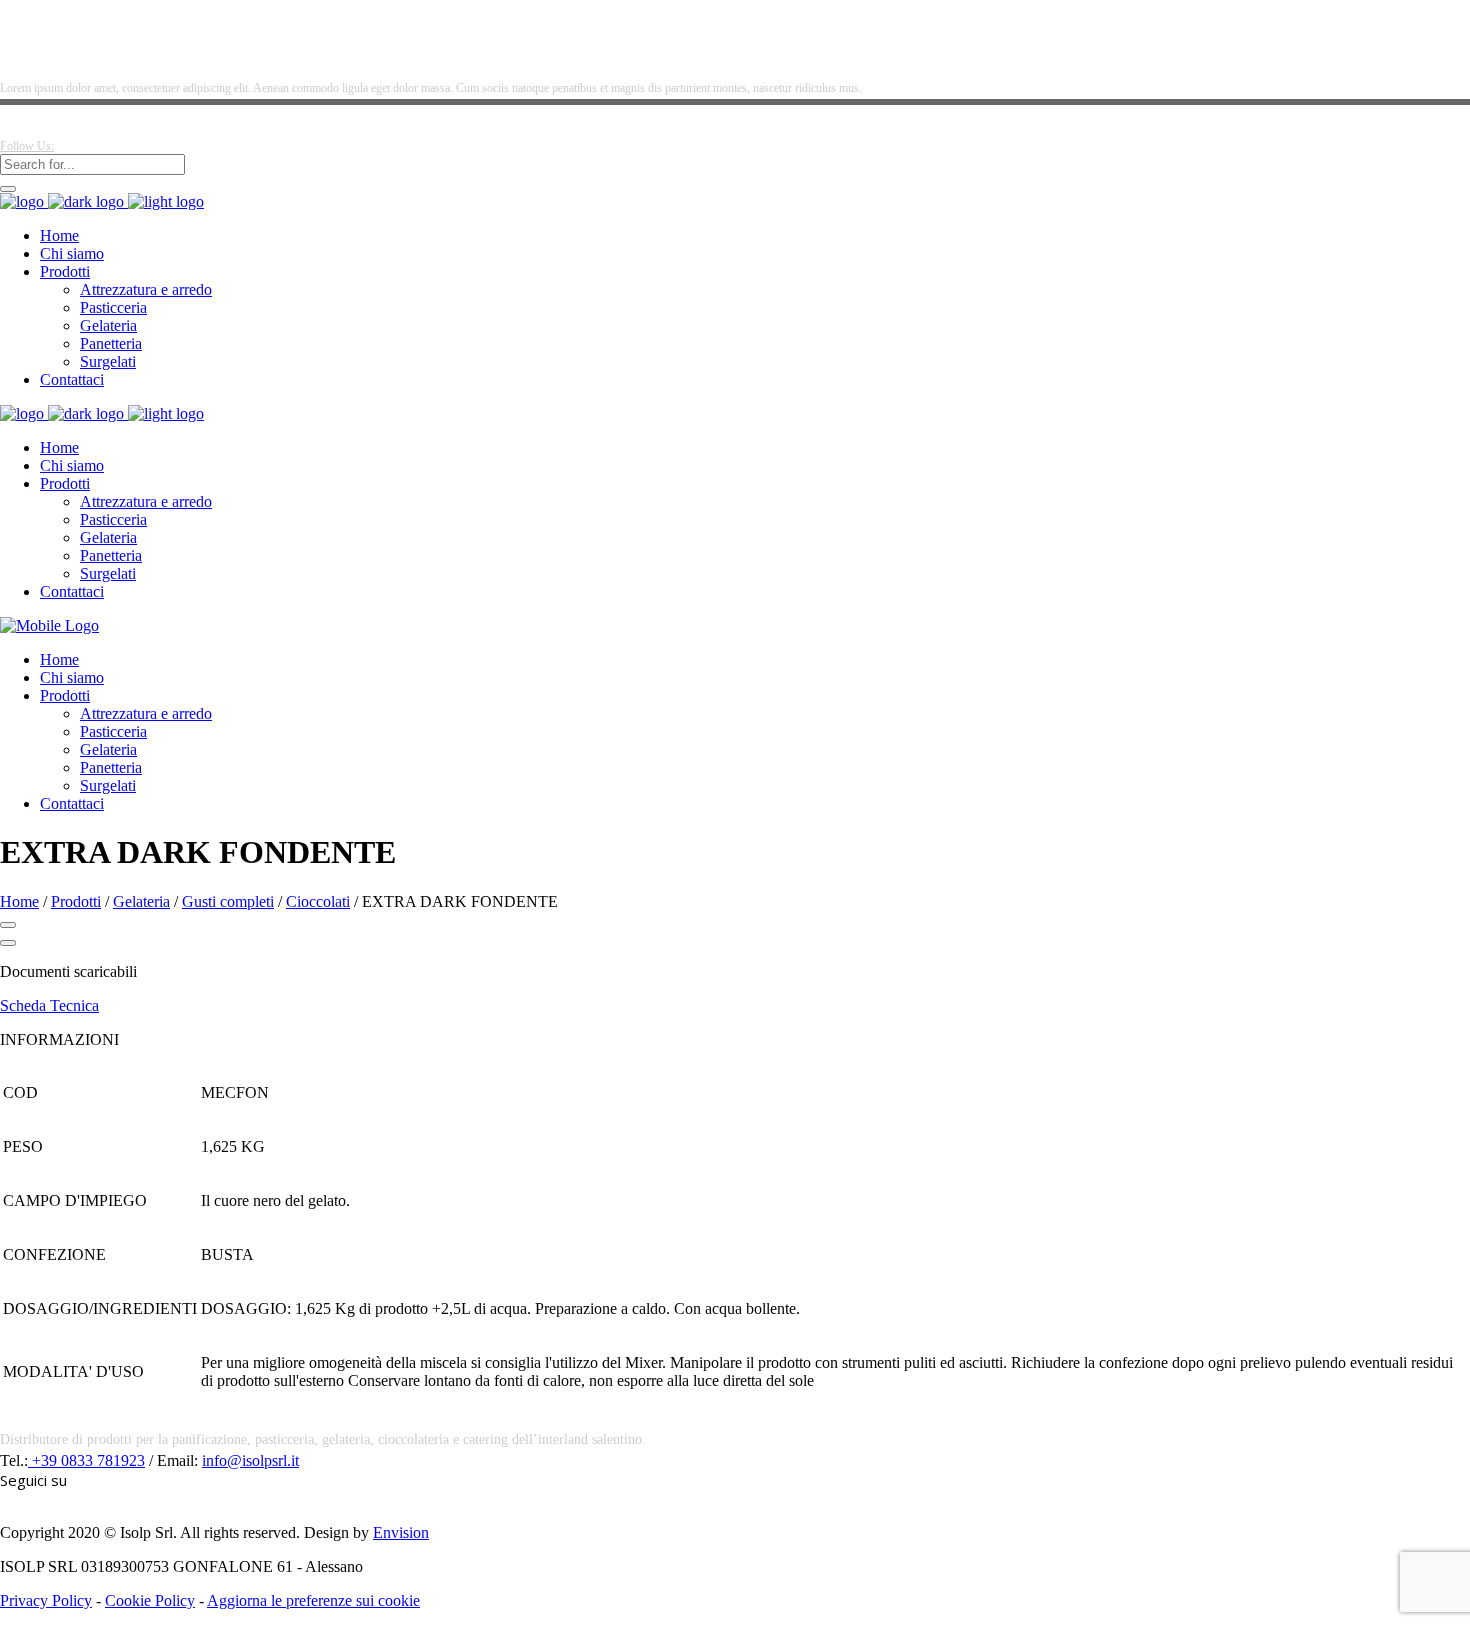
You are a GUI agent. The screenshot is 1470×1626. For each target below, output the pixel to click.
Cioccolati (318, 901)
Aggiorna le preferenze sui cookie (313, 1600)
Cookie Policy (150, 1600)
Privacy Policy (46, 1600)
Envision (401, 1532)
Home (19, 901)
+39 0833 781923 (86, 1460)
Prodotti (76, 901)
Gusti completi (228, 901)
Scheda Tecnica (49, 1005)
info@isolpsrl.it (250, 1460)
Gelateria (141, 901)
